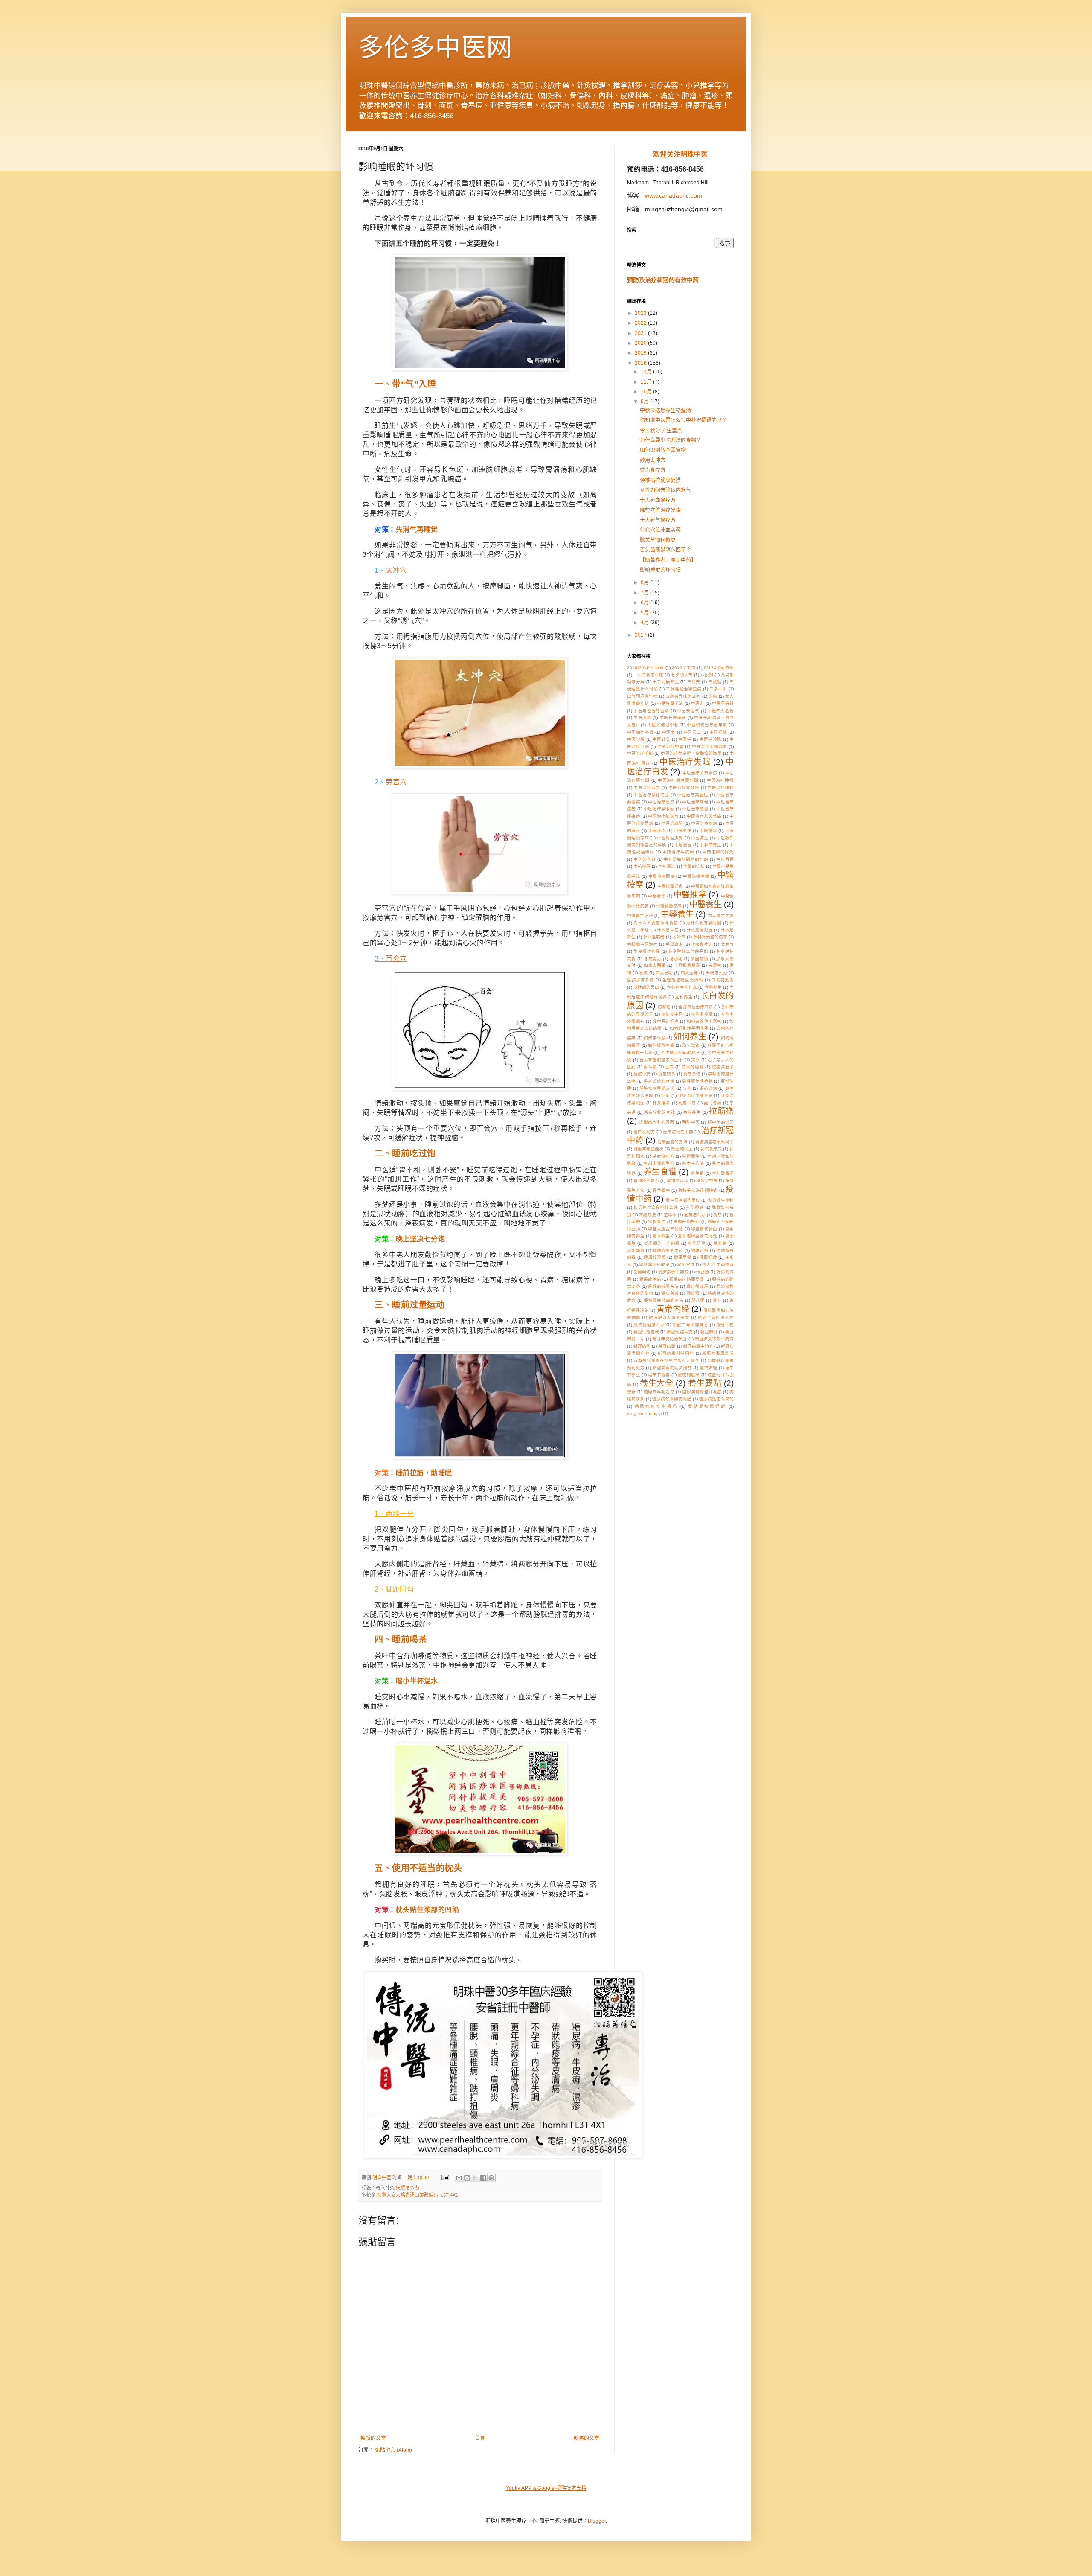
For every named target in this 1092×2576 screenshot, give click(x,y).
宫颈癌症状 (677, 1180)
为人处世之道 (721, 915)
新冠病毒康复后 (718, 1353)
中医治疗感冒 (695, 809)
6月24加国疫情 (719, 668)
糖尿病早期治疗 (659, 1392)
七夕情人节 (682, 675)
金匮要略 (691, 1156)
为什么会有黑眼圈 (704, 923)
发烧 (643, 973)
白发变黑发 (723, 980)
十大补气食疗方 (658, 520)
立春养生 (713, 987)
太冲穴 (396, 570)
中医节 (669, 732)
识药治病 (708, 1088)
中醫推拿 (690, 895)
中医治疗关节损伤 (700, 773)
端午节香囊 (659, 1375)
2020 (641, 343)
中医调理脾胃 (670, 838)
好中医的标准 (666, 1021)
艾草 (696, 1060)
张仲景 (650, 1067)
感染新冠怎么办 (649, 1325)
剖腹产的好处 (687, 1221)
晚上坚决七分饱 (421, 1239)
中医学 (685, 739)
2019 (641, 353)
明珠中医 (691, 1122)
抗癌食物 (692, 1074)
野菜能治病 (650, 1279)
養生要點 (705, 1383)
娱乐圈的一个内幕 (662, 1243)
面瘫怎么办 (695, 1215)
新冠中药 (725, 1325)
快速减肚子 (723, 1067)
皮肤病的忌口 (646, 987)
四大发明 (664, 973)
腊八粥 (698, 1300)
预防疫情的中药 (668, 1250)
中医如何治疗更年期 (707, 725)
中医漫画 (683, 845)
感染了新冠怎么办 (716, 1317)
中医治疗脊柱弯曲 (651, 795)
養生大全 (657, 1383)
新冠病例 (642, 1346)
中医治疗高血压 (693, 795)
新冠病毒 (667, 1346)
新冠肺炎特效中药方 (714, 1339)
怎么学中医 (707, 1180)
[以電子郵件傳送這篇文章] (459, 2178)
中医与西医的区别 (651, 711)
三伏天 (694, 682)
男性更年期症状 (697, 1081)
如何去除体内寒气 (704, 1021)
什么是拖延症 (700, 930)
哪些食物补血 (704, 1229)
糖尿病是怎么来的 (716, 1399)
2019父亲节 (684, 668)
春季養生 (661, 1190)
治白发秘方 (644, 1132)
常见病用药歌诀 (654, 1265)
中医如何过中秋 (663, 725)
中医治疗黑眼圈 (659, 809)
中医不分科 (723, 703)
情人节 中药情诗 (718, 1265)
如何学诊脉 (655, 1038)
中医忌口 (692, 732)
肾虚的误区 (682, 1149)
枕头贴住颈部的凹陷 (428, 1910)
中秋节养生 (710, 845)
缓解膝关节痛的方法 (664, 1300)
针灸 (666, 1096)
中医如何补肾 (640, 732)
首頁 (480, 2438)
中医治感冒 (672, 823)
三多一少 (718, 689)
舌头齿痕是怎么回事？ (665, 550)
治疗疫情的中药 (678, 1132)
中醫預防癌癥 (669, 906)
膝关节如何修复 (658, 540)
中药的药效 (645, 859)
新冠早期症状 (646, 1332)
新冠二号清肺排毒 (690, 1325)
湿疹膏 (693, 1293)
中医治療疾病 (704, 823)
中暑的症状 (694, 866)
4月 (645, 623)
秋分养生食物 (721, 1200)
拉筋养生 (692, 1112)
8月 (645, 582)
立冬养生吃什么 (682, 987)
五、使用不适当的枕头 (418, 1868)
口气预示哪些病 (642, 696)
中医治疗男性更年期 (678, 780)
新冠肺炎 (709, 1332)
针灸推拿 (661, 1103)
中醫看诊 (657, 896)
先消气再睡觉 (417, 529)
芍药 (687, 1088)
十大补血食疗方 (658, 500)
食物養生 (657, 1221)
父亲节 (728, 944)
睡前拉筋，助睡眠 (424, 1473)
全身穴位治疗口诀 (696, 1007)
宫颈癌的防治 (646, 1180)
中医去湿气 (688, 711)
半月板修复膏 (687, 965)
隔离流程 (708, 1368)
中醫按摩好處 (670, 886)
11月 (647, 382)
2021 (641, 333)
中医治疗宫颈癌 (684, 787)
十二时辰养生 (666, 682)
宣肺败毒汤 (723, 1173)
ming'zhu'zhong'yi (644, 1413)
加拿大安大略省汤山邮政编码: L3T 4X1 (418, 2195)
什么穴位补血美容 (660, 530)
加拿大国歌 (655, 965)
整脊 (632, 1392)
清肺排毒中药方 (673, 1272)
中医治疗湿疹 (661, 802)
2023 (641, 313)
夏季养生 (661, 1236)
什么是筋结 (654, 937)
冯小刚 (676, 959)
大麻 (713, 696)
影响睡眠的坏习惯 (660, 570)
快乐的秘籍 (693, 1067)
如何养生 (690, 1037)
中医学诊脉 (711, 739)
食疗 (717, 1215)
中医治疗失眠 (685, 762)
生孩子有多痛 (641, 980)
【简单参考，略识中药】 (668, 560)
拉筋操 (721, 1111)
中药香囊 (725, 859)
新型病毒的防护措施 (672, 1368)
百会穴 (396, 959)
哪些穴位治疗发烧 (660, 510)
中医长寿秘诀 (673, 717)
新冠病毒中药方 (698, 1346)
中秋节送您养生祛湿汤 (665, 410)
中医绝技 (683, 831)
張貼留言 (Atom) (394, 2450)
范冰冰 (670, 1215)
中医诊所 (636, 739)
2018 (641, 363)
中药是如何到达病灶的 (686, 859)
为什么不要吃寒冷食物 (656, 923)
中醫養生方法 (640, 915)
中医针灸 (661, 739)
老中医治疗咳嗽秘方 (680, 1052)
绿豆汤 (703, 1272)
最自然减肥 (698, 1286)
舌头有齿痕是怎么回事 (661, 1060)
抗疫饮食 (667, 1074)
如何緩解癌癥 (661, 1045)
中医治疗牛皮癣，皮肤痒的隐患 (691, 753)
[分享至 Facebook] (483, 2178)
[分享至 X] (475, 2178)
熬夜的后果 (689, 1375)
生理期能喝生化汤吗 (683, 980)
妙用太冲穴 (653, 460)
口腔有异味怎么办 (683, 696)
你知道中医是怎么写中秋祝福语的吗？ (683, 420)
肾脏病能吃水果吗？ (714, 1142)
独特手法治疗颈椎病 (698, 1190)
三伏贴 (715, 682)
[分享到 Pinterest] (491, 2178)
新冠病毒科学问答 (676, 1353)
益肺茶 (720, 1243)
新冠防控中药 (680, 1332)
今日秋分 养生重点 (661, 431)
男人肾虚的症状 (659, 1081)
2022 (641, 323)
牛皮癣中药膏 (647, 951)
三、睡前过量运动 (409, 1305)
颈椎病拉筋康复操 (660, 480)
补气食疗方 (711, 1149)
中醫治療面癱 (662, 876)
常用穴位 (685, 1265)
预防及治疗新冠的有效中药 (663, 280)
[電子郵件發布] (445, 2177)
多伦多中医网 (435, 48)
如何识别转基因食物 (663, 450)
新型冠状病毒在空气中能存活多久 (667, 1361)
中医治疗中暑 (671, 747)
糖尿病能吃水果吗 (656, 1406)
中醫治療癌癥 (696, 876)
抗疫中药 (642, 1074)
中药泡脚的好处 (718, 852)
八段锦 (707, 675)
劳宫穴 (396, 782)
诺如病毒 (636, 1250)
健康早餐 (683, 1257)
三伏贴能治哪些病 (684, 689)
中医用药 (642, 717)
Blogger (597, 2521)
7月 (645, 593)
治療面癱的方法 (672, 1142)
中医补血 (657, 831)
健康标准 (708, 1257)
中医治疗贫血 (647, 787)
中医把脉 (718, 732)
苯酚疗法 (648, 1215)
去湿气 (715, 965)
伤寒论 (664, 1007)
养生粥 (698, 1173)
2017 (641, 635)
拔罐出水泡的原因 (656, 1122)
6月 (645, 603)
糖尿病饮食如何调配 (672, 1399)
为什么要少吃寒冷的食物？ (671, 440)
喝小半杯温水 (417, 1681)
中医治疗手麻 (640, 753)
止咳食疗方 (702, 944)
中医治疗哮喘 (720, 787)
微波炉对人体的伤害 (669, 1317)
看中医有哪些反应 (683, 1200)
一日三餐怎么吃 (648, 675)
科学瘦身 (695, 1207)
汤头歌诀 (691, 1045)
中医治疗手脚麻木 (710, 747)
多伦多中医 (672, 1014)
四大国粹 (689, 973)
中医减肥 (700, 838)
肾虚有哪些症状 (648, 1149)
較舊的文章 (587, 2438)
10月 (647, 392)
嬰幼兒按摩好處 (707, 1406)
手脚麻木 (674, 944)
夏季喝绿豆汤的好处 (697, 1236)
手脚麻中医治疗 (642, 944)
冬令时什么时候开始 (688, 951)
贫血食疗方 (653, 470)
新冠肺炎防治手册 (669, 1339)
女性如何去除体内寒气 (665, 490)
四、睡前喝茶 (401, 1639)
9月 (645, 402)
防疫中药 (687, 1103)
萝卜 (717, 1300)
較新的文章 (373, 2438)
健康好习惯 (655, 1257)
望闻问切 (642, 1272)
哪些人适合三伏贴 (665, 1229)
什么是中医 (668, 930)
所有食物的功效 (660, 1112)
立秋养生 (684, 997)
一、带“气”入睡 (405, 384)
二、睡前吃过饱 (405, 1153)
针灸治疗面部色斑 (695, 1096)
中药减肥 (642, 866)
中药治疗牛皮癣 (678, 852)
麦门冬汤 (713, 1103)
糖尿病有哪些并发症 (702, 1392)
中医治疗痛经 (695, 802)
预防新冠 (700, 1250)
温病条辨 (670, 1293)
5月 (645, 613)
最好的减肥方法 (663, 1286)
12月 (647, 372)
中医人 (698, 703)
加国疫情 (699, 959)
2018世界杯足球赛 (646, 668)
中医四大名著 (720, 711)
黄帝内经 (673, 1309)
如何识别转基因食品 (689, 1028)
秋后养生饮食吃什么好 (656, 1207)
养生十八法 (693, 1163)
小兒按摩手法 (670, 703)
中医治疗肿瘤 (720, 780)
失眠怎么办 (408, 2188)
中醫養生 (706, 904)
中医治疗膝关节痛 (704, 816)
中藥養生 (677, 914)
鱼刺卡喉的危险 (659, 1163)
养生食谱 (660, 1172)
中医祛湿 (708, 831)
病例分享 (697, 1243)
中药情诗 (667, 866)
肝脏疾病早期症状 (657, 1088)
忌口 (669, 1067)
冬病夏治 (652, 959)
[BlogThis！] (467, 2178)
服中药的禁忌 (721, 1122)
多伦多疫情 (702, 1014)
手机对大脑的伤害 (710, 937)
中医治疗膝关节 (663, 816)
